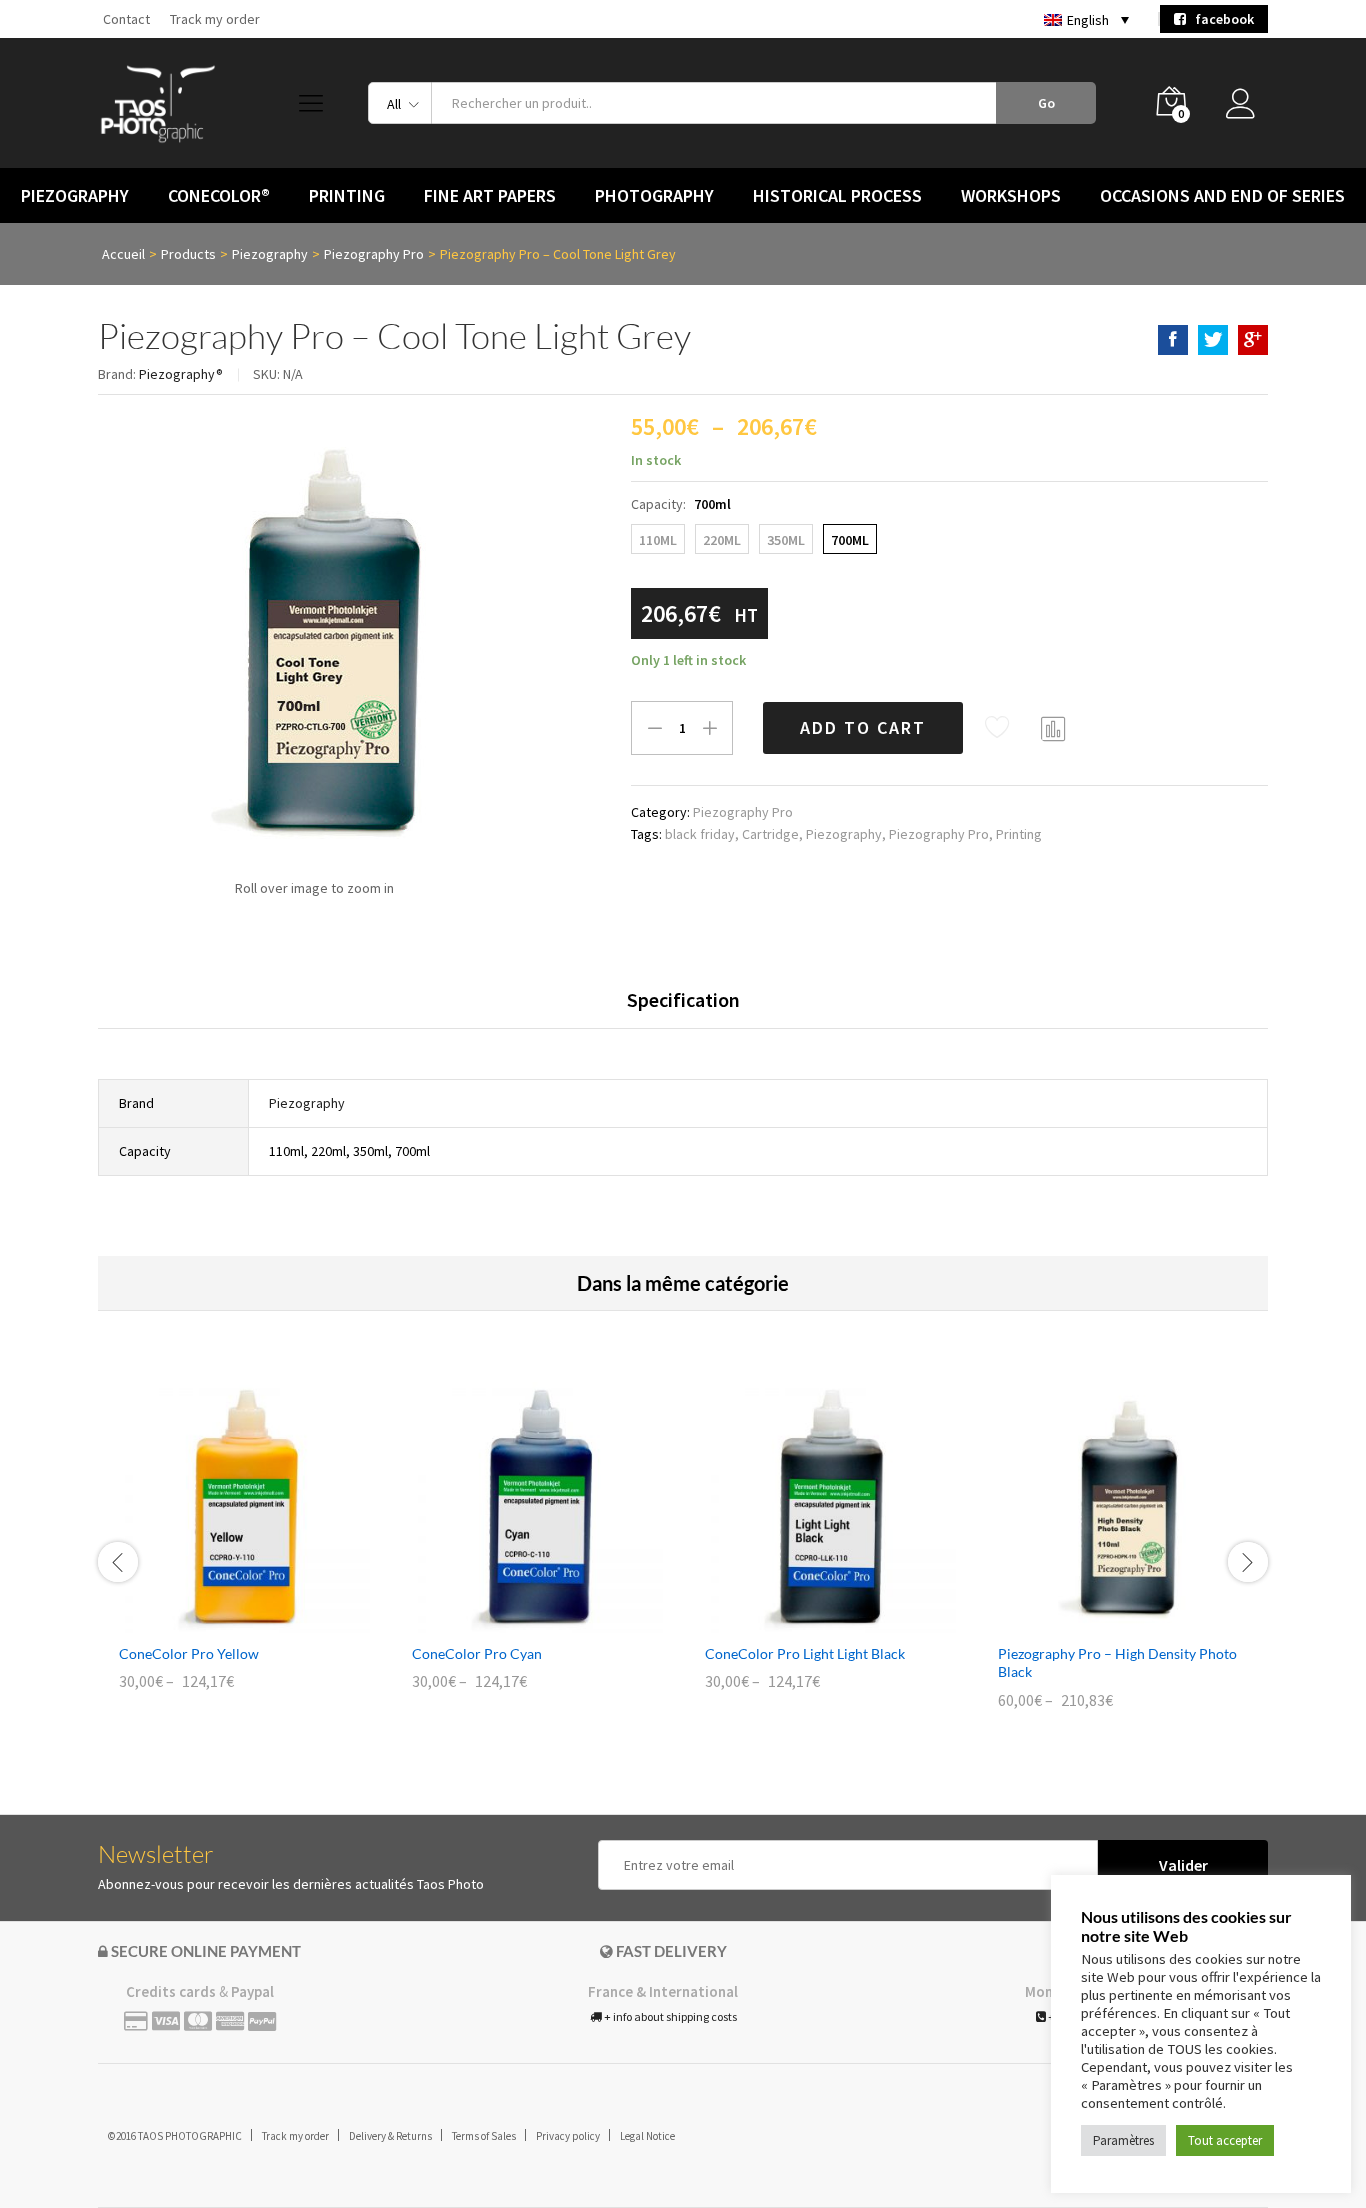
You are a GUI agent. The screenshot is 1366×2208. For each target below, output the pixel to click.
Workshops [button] (1011, 196)
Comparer (1054, 728)
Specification (683, 1000)
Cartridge (770, 834)
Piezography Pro (743, 812)
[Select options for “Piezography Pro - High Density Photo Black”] (1101, 1621)
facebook (1220, 19)
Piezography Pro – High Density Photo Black (1117, 1662)
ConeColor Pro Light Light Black (805, 1653)
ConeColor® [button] (219, 196)
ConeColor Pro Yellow (189, 1653)
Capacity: (681, 504)
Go (1046, 103)
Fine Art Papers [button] (490, 196)
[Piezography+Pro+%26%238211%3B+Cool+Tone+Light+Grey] (1213, 340)
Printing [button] (347, 196)
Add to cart (863, 727)
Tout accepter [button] (1225, 2140)
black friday (700, 834)
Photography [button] (654, 196)
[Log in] (1247, 109)
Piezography (844, 834)
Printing (1019, 834)
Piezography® (181, 374)
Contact (126, 19)
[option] (244, 1550)
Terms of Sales (484, 2136)
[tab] (683, 1009)
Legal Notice (647, 2136)
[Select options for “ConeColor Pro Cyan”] (515, 1621)
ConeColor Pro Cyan (477, 1653)
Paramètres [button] (1123, 2140)
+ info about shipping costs (669, 2016)
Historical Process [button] (837, 196)
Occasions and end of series (1222, 196)
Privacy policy (568, 2136)
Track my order (215, 19)
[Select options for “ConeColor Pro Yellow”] (222, 1621)
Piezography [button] (75, 196)
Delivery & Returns (390, 2136)
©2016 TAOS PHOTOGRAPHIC (175, 2136)
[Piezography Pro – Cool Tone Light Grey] (1173, 340)
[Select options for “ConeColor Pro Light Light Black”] (808, 1621)
